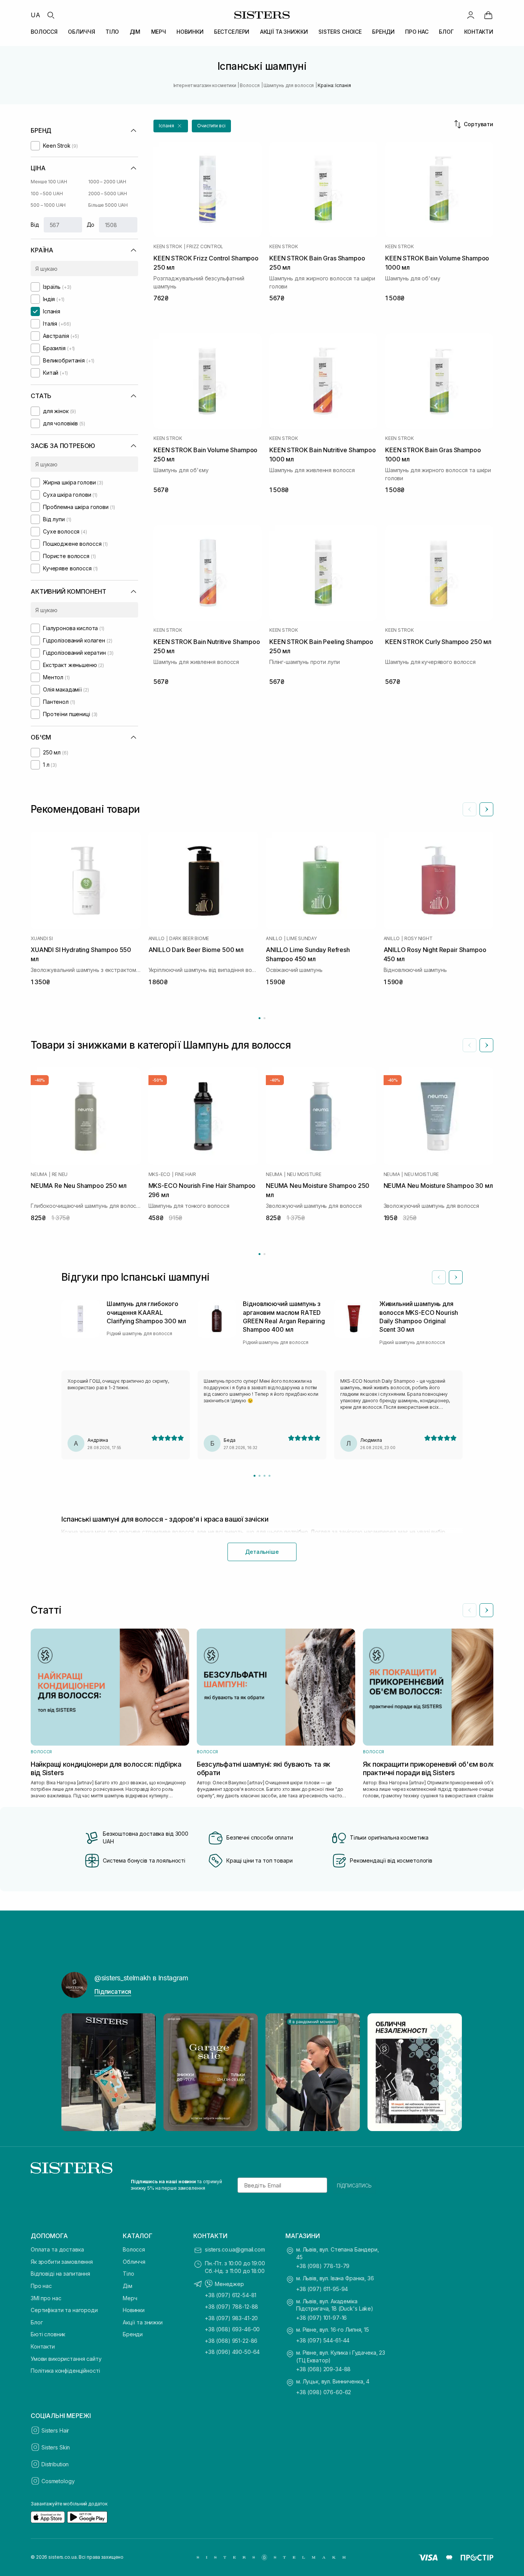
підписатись (354, 2185)
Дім (128, 2286)
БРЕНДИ (383, 32)
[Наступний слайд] (486, 809)
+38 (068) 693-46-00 (232, 2329)
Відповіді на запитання (60, 2274)
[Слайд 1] (255, 1476)
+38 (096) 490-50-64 (232, 2352)
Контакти (43, 2346)
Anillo (157, 939)
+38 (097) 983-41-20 (231, 2318)
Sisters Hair (55, 2430)
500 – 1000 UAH (48, 205)
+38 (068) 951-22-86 (231, 2341)
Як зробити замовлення (62, 2262)
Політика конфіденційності (65, 2371)
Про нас (41, 2286)
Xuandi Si (42, 939)
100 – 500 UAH (47, 194)
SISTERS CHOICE (340, 32)
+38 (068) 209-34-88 (323, 2369)
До (91, 225)
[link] (488, 15)
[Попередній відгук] (439, 1277)
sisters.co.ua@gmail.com (235, 2249)
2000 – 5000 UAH (108, 194)
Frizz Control (205, 247)
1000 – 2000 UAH (107, 182)
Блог (37, 2322)
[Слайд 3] (264, 1476)
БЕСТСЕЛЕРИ (232, 32)
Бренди (133, 2334)
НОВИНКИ (190, 32)
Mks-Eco (159, 1174)
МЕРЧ (159, 32)
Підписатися (113, 1991)
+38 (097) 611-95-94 (322, 2289)
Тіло (128, 2274)
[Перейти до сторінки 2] (264, 1018)
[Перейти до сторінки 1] (260, 1018)
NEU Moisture (304, 1174)
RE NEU (60, 1174)
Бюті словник (48, 2334)
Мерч (130, 2298)
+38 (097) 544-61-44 (323, 2340)
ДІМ (135, 32)
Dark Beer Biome (189, 939)
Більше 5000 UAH (108, 205)
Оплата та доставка (57, 2249)
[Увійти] (471, 15)
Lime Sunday (302, 939)
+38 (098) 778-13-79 (323, 2266)
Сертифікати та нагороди (64, 2310)
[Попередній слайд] (470, 809)
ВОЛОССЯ (44, 32)
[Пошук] (51, 15)
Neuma (39, 1174)
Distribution (55, 2464)
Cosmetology (58, 2481)
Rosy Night (419, 939)
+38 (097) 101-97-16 (321, 2318)
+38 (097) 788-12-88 (232, 2307)
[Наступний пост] (450, 2072)
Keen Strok (168, 247)
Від (35, 225)
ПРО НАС (417, 32)
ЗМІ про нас (46, 2298)
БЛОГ (446, 32)
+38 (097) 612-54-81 (231, 2295)
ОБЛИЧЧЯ (81, 32)
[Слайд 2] (260, 1476)
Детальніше (262, 1552)
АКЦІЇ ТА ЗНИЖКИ (284, 32)
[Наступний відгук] (456, 1277)
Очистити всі (211, 126)
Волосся (134, 2249)
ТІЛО (112, 32)
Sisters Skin (56, 2447)
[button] (171, 126)
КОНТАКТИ (479, 32)
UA (35, 15)
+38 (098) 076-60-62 (324, 2392)
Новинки (134, 2310)
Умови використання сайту (66, 2359)
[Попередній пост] (74, 2072)
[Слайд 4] (269, 1476)
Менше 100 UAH (49, 182)
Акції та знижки (143, 2322)
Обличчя (134, 2262)
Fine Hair (185, 1174)
